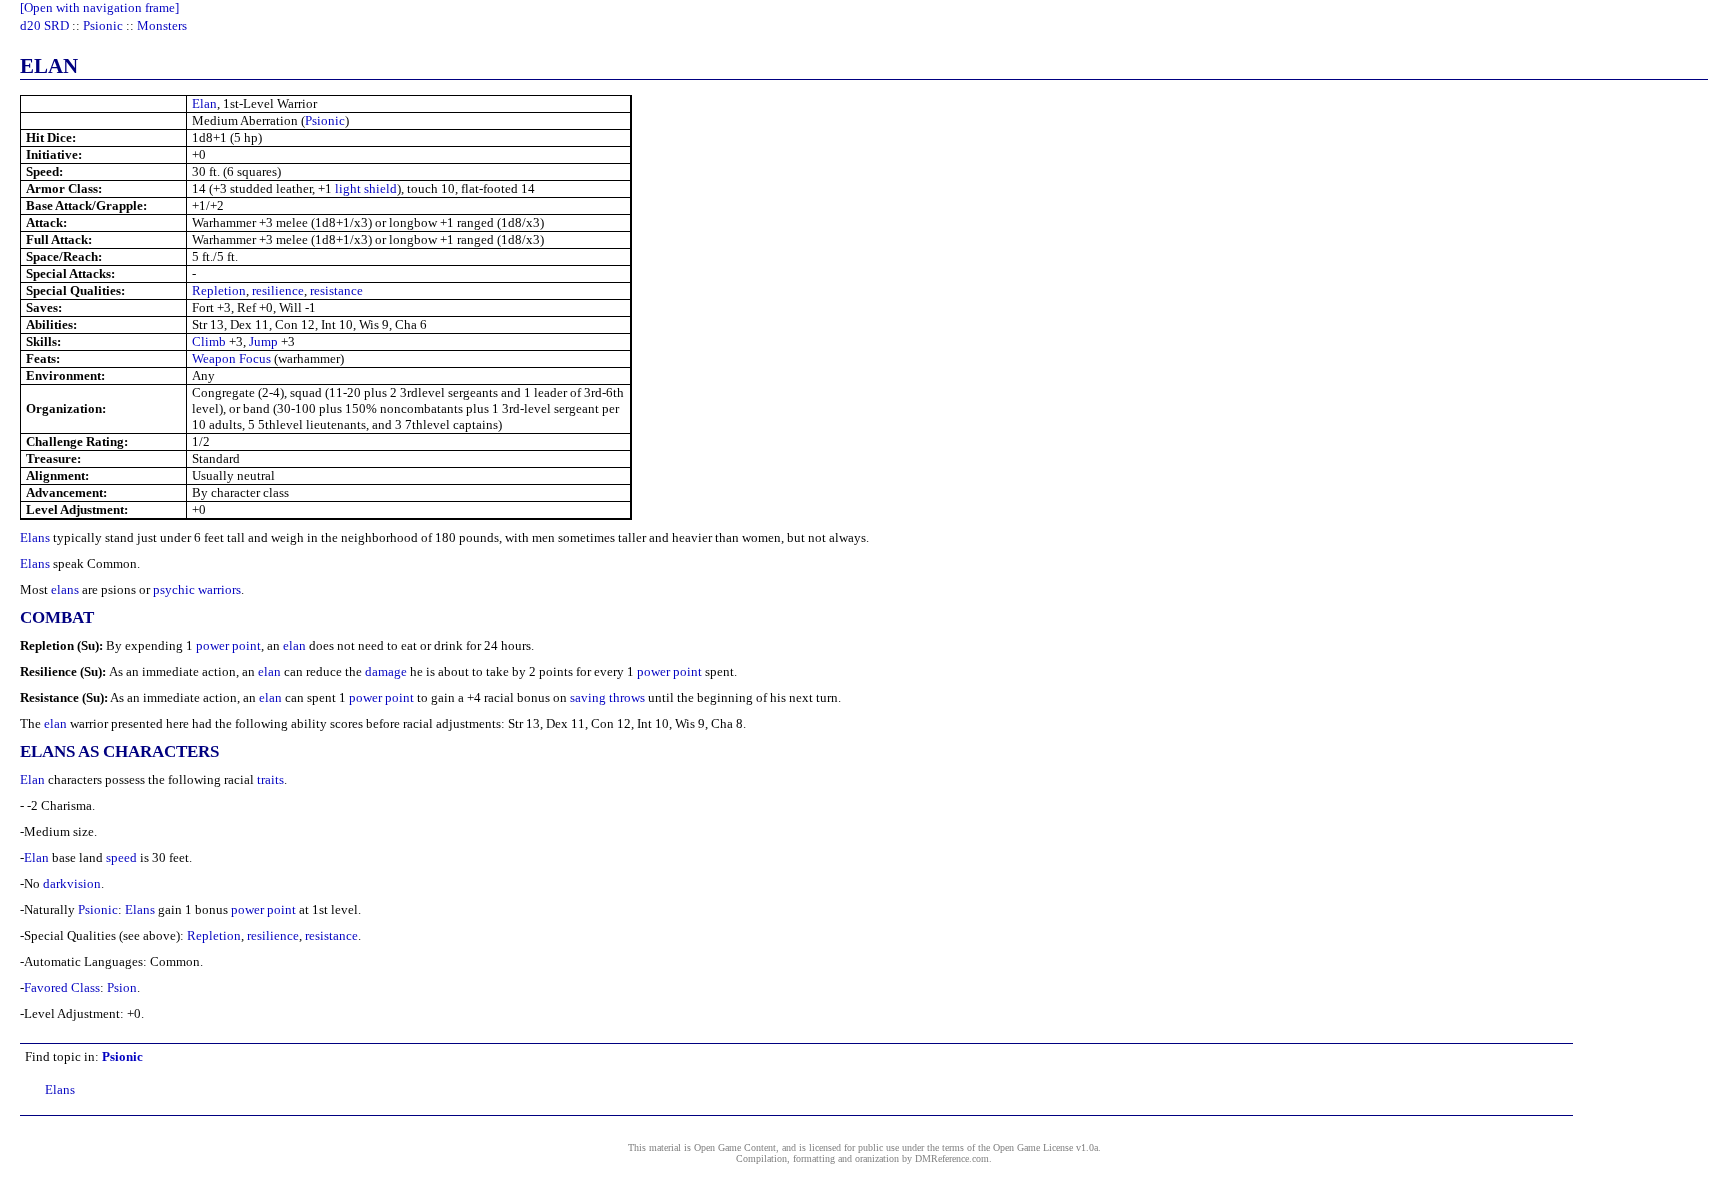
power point (228, 645)
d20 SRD (44, 25)
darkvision (72, 883)
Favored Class (62, 987)
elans (65, 589)
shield (380, 188)
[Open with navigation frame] (99, 7)
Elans (35, 537)
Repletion (219, 290)
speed (121, 857)
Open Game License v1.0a (1045, 1147)
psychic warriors (197, 589)
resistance (336, 290)
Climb (209, 341)
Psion (122, 987)
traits (270, 779)
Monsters (162, 25)
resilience (278, 290)
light (348, 188)
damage (386, 671)
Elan (204, 103)
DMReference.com (952, 1158)
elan (294, 645)
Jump (263, 341)
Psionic (103, 25)
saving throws (607, 697)
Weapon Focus (231, 358)
